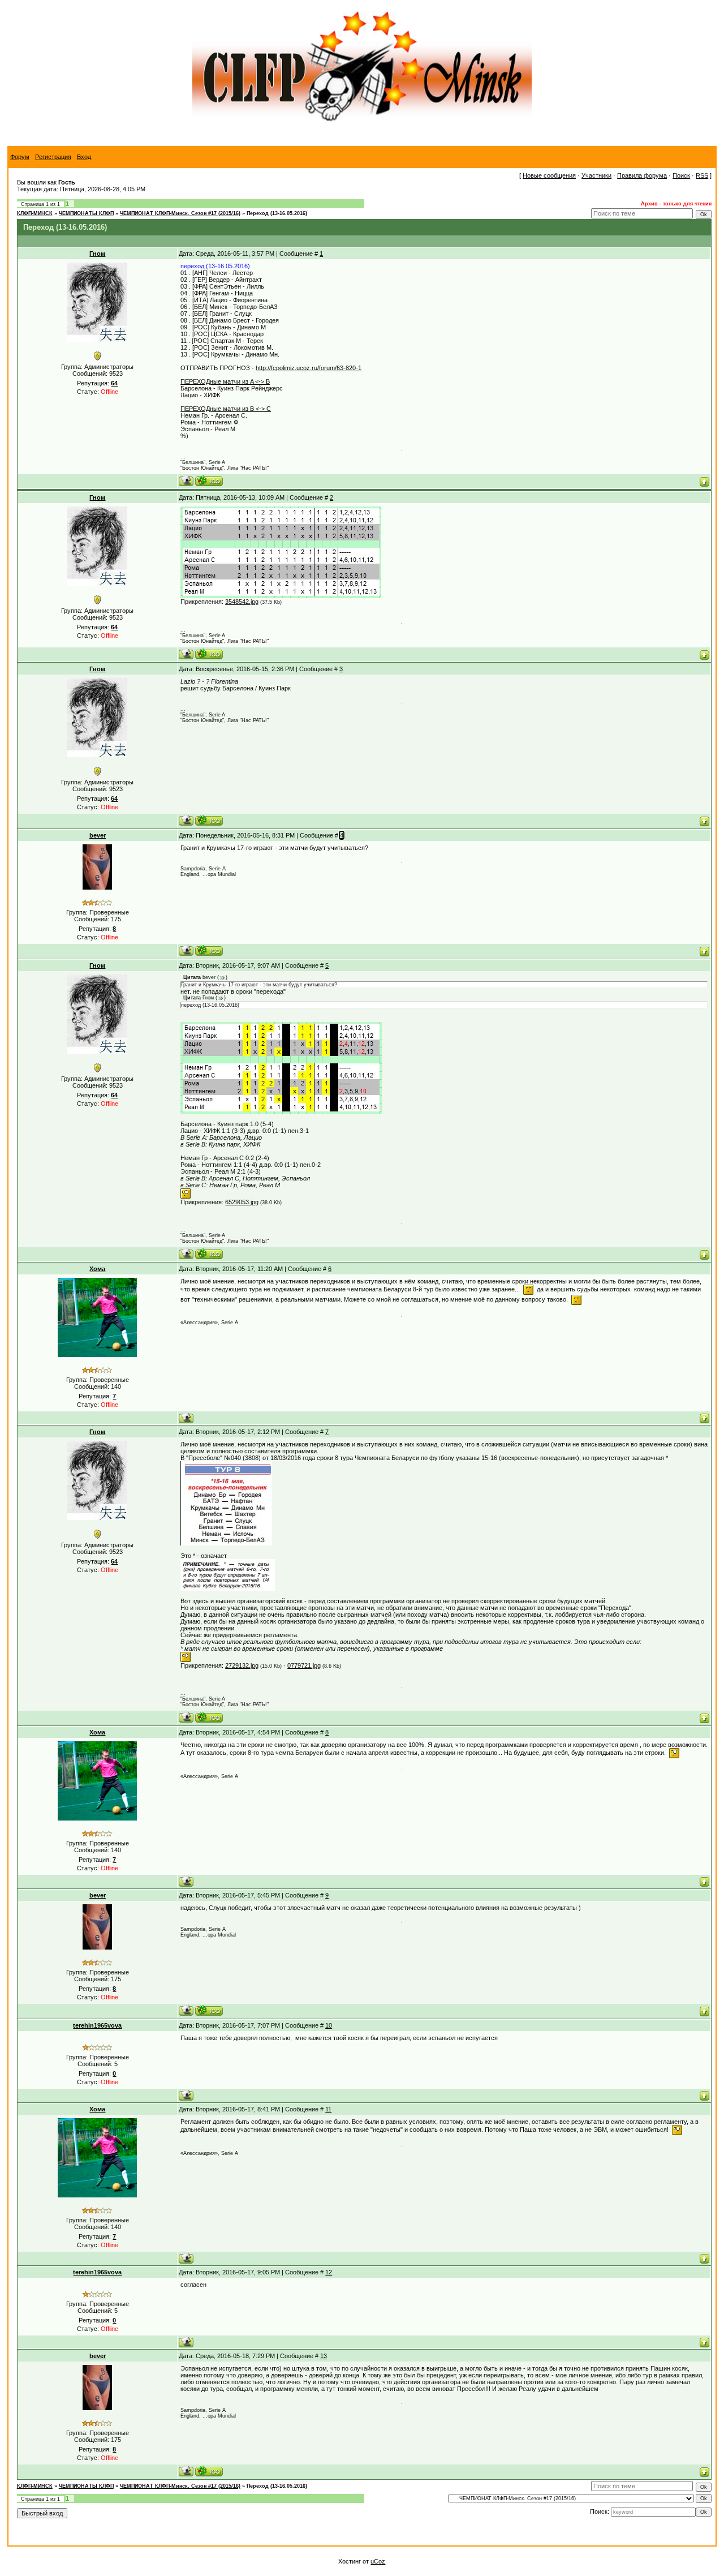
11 (328, 2109)
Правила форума (642, 175)
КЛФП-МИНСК (35, 213)
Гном (97, 254)
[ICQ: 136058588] (209, 950)
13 (324, 2356)
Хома (97, 1269)
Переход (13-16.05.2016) (277, 213)
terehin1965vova (97, 2025)
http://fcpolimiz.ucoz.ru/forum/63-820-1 (309, 368)
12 (329, 2272)
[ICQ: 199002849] (209, 481)
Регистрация (53, 157)
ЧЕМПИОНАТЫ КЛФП (86, 213)
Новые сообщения (549, 175)
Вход (84, 157)
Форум (20, 157)
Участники (596, 175)
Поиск (681, 175)
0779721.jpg (304, 1665)
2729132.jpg (242, 1665)
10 (329, 2025)
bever (98, 835)
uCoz (378, 2561)
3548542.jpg (242, 602)
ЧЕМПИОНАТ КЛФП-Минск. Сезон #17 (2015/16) (180, 213)
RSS (702, 175)
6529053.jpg (242, 1202)
